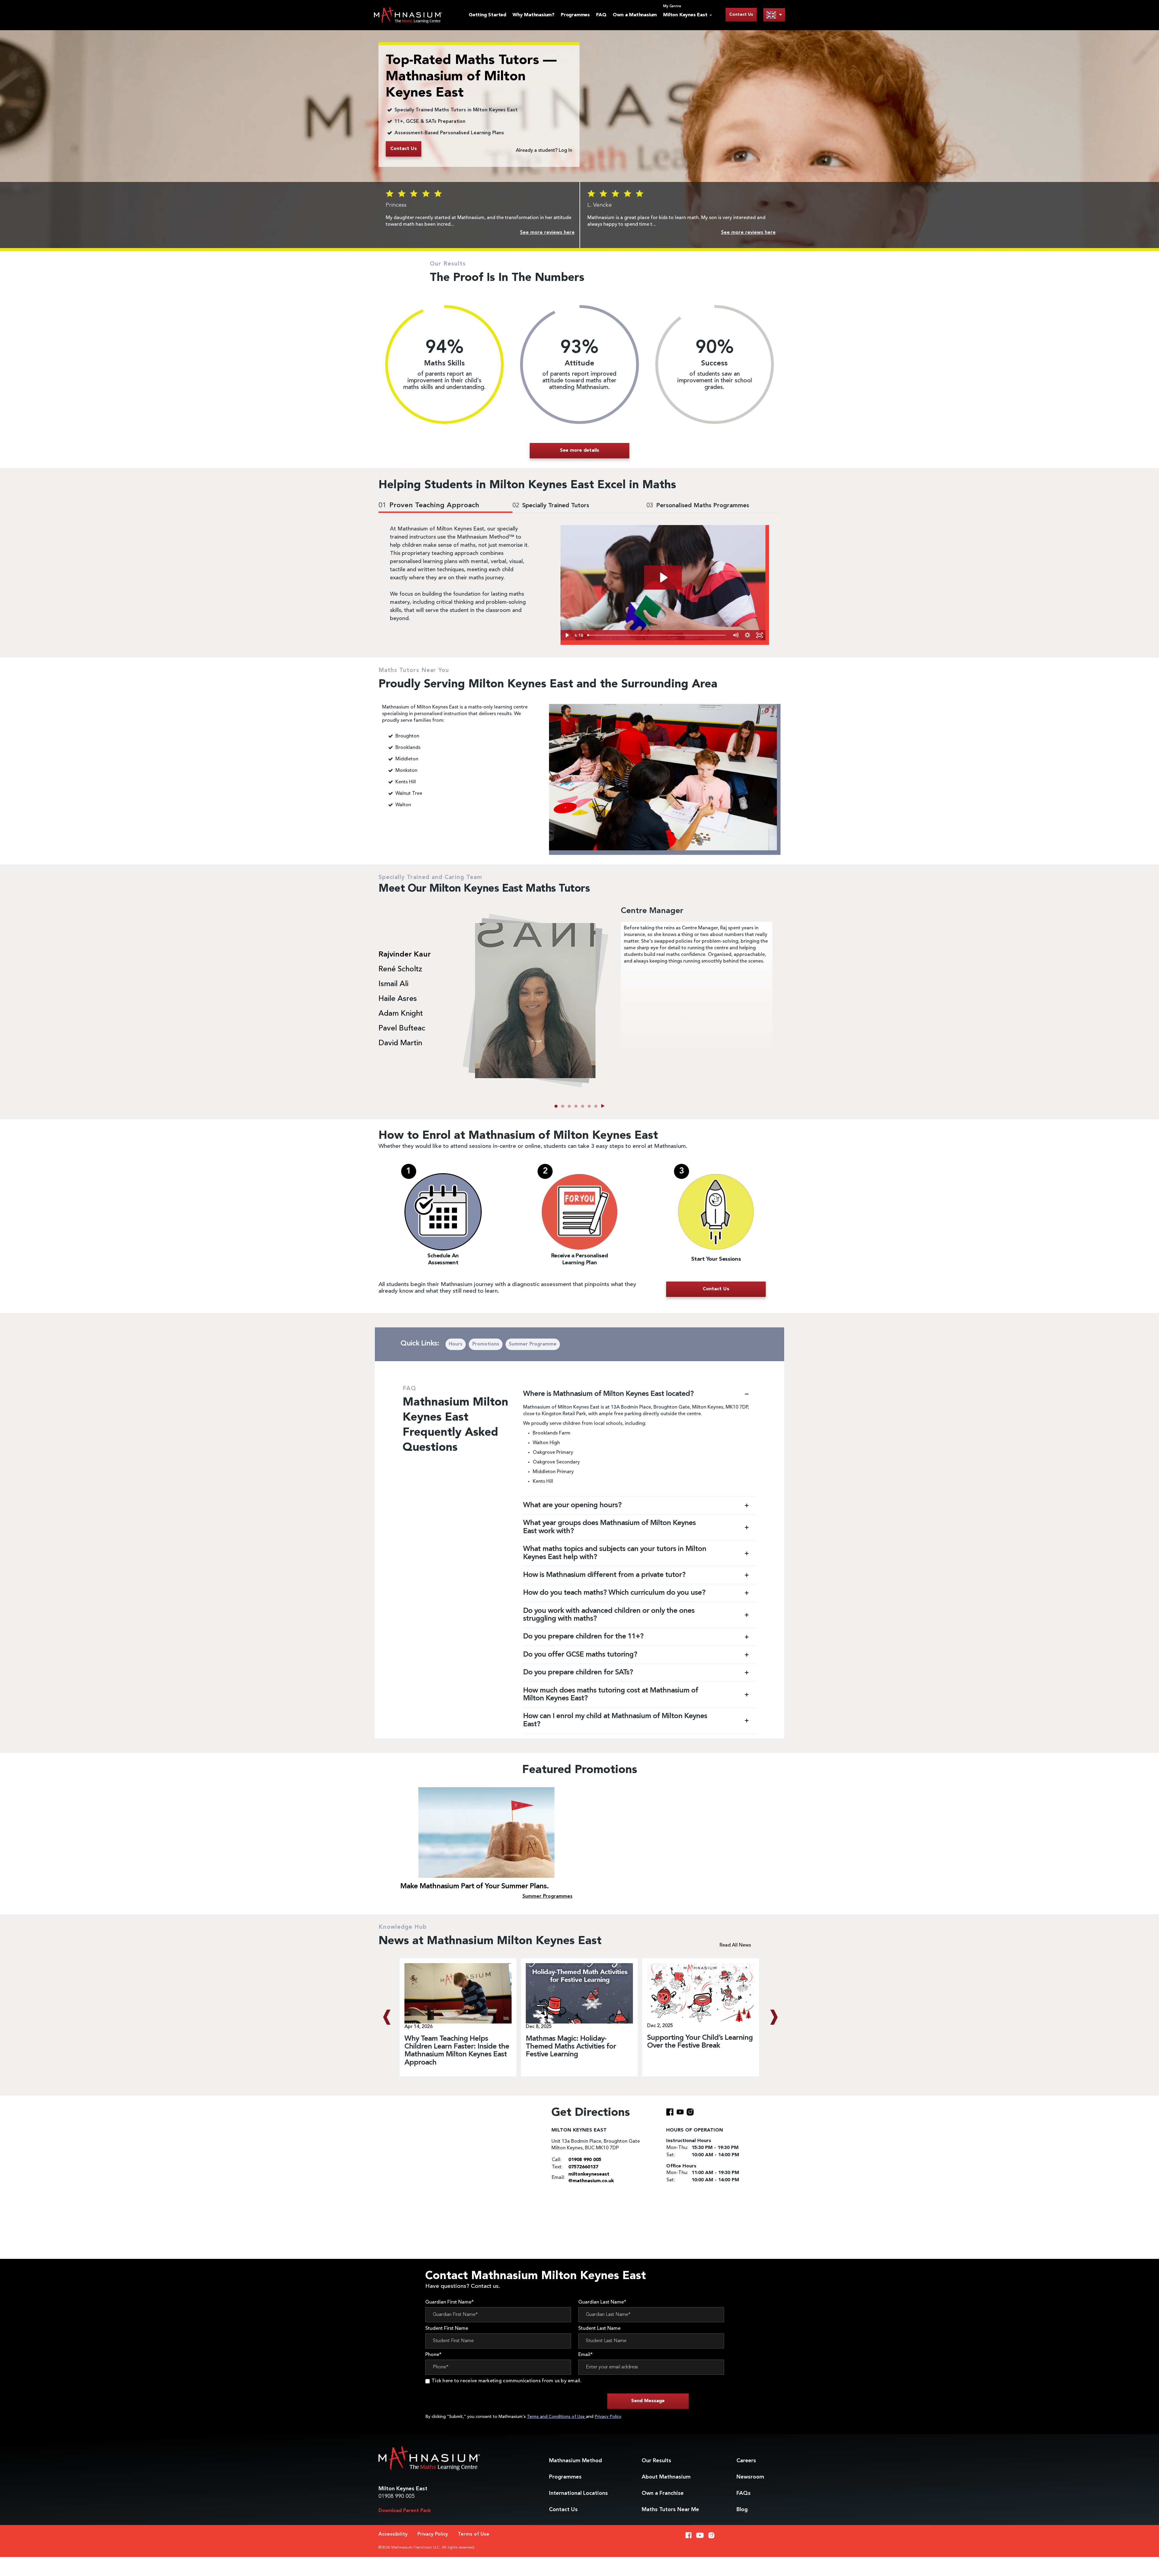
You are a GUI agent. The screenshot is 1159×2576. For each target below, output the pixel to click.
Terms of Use (474, 2534)
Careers (746, 2461)
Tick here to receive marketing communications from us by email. (507, 2381)
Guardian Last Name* (602, 2302)
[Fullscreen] (759, 635)
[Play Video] (567, 635)
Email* (586, 2355)
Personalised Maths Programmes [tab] (698, 506)
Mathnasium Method (575, 2461)
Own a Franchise (663, 2493)
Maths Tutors (670, 2510)
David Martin (400, 1043)
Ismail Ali (393, 984)
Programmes (575, 15)
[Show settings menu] (747, 635)
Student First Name (447, 2329)
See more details (579, 451)
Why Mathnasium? (533, 15)
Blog (742, 2510)
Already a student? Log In (544, 151)
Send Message (648, 2401)
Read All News (735, 1945)
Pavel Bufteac (402, 1029)
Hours (456, 1344)
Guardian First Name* (450, 2302)
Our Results (656, 2461)
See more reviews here (547, 233)
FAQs (744, 2493)
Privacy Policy (608, 2417)
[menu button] (774, 15)
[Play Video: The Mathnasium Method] (663, 578)
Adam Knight (401, 1014)
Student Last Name (599, 2329)
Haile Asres (398, 999)
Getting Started (487, 15)
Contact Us (741, 14)
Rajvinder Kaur (405, 955)
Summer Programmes (548, 1896)
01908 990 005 (397, 2496)
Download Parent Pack (405, 2511)
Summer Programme (533, 1344)
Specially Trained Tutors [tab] (551, 506)
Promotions (486, 1344)
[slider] (657, 635)
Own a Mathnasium (635, 15)
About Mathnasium (666, 2477)
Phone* (433, 2355)
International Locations (578, 2493)
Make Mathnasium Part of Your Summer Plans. (474, 1887)
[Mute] (735, 635)
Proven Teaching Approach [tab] (429, 506)
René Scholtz (400, 970)
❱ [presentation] (773, 2017)
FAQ (601, 15)
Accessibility (393, 2534)
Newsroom (750, 2477)
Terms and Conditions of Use (556, 2417)
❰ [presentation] (386, 2017)
